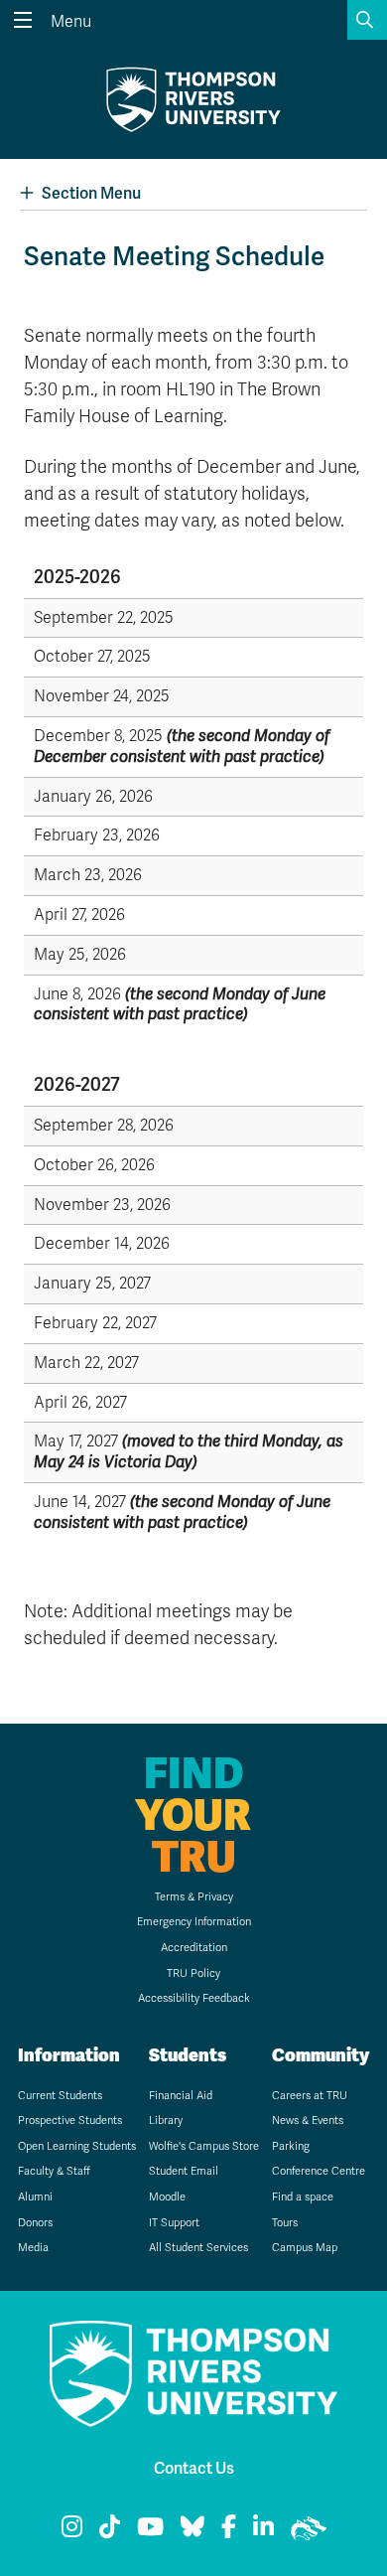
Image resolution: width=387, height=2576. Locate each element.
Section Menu (91, 193)
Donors (35, 2223)
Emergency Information (194, 1922)
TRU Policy (193, 1973)
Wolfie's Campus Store (204, 2146)
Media (33, 2248)
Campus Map (305, 2248)
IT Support (174, 2223)
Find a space (303, 2197)
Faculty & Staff (54, 2171)
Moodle (167, 2197)
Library (166, 2121)
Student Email (184, 2171)
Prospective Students (70, 2121)
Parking (291, 2146)
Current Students (60, 2096)
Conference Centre (319, 2171)
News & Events (308, 2121)
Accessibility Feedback (194, 1998)
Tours (285, 2223)
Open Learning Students (77, 2146)
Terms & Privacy (194, 1897)
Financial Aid (181, 2096)
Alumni (35, 2197)
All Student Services (198, 2248)
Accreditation (194, 1948)
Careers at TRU (310, 2096)
